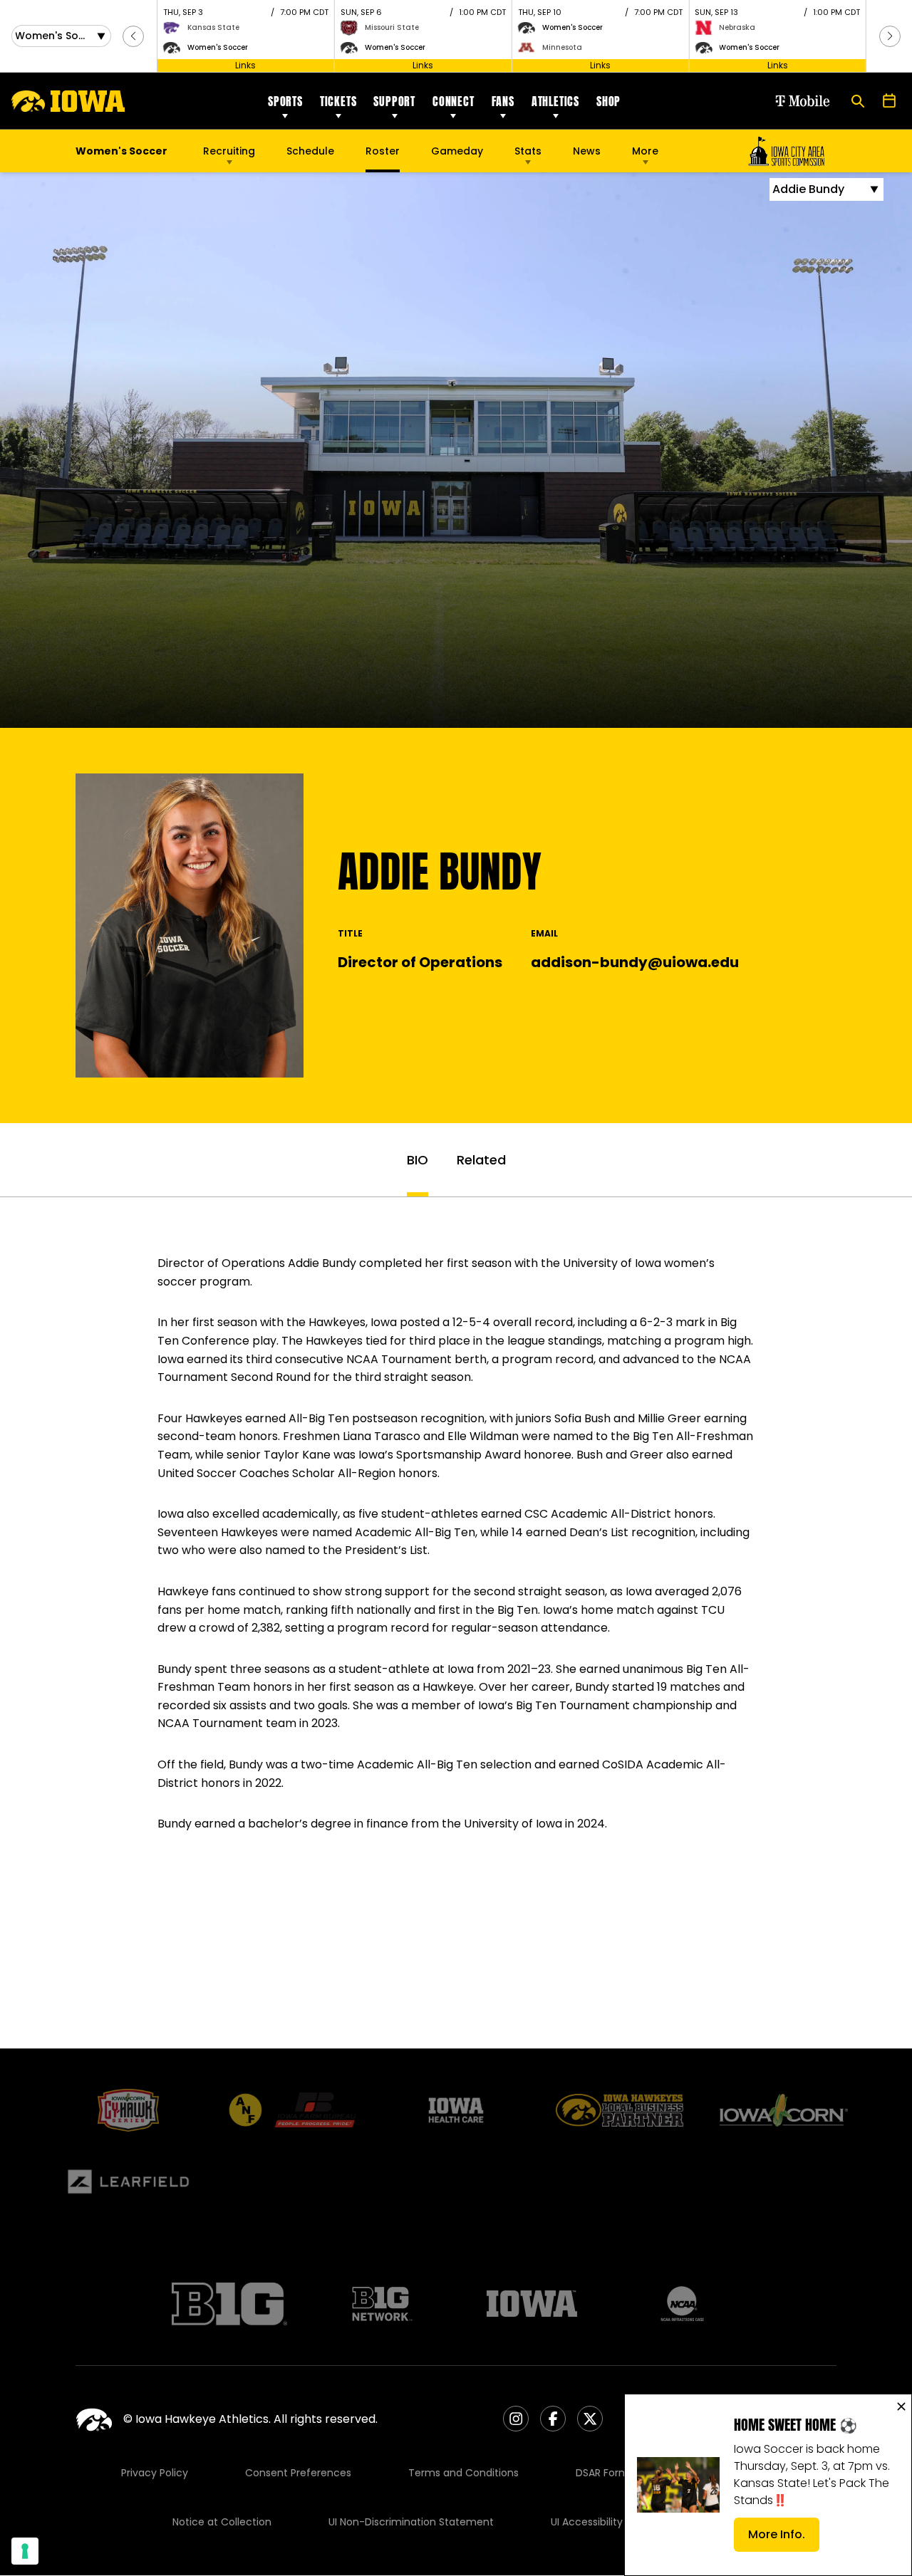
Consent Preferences (298, 2473)
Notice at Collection (222, 2522)
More (645, 151)
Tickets (338, 101)
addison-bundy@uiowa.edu (635, 962)
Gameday (457, 151)
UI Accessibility (587, 2522)
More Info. (784, 2539)
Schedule (310, 151)
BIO (418, 1160)
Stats (528, 151)
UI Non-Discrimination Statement (411, 2522)
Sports (285, 101)
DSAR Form (602, 2473)
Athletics (555, 101)
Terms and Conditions (463, 2473)
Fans (503, 101)
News (587, 151)
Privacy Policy (155, 2473)
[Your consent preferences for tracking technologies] (25, 2551)
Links (245, 65)
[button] (133, 36)
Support (394, 101)
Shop (608, 101)
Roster (383, 151)
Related (481, 1160)
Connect (454, 101)
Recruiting (229, 151)
